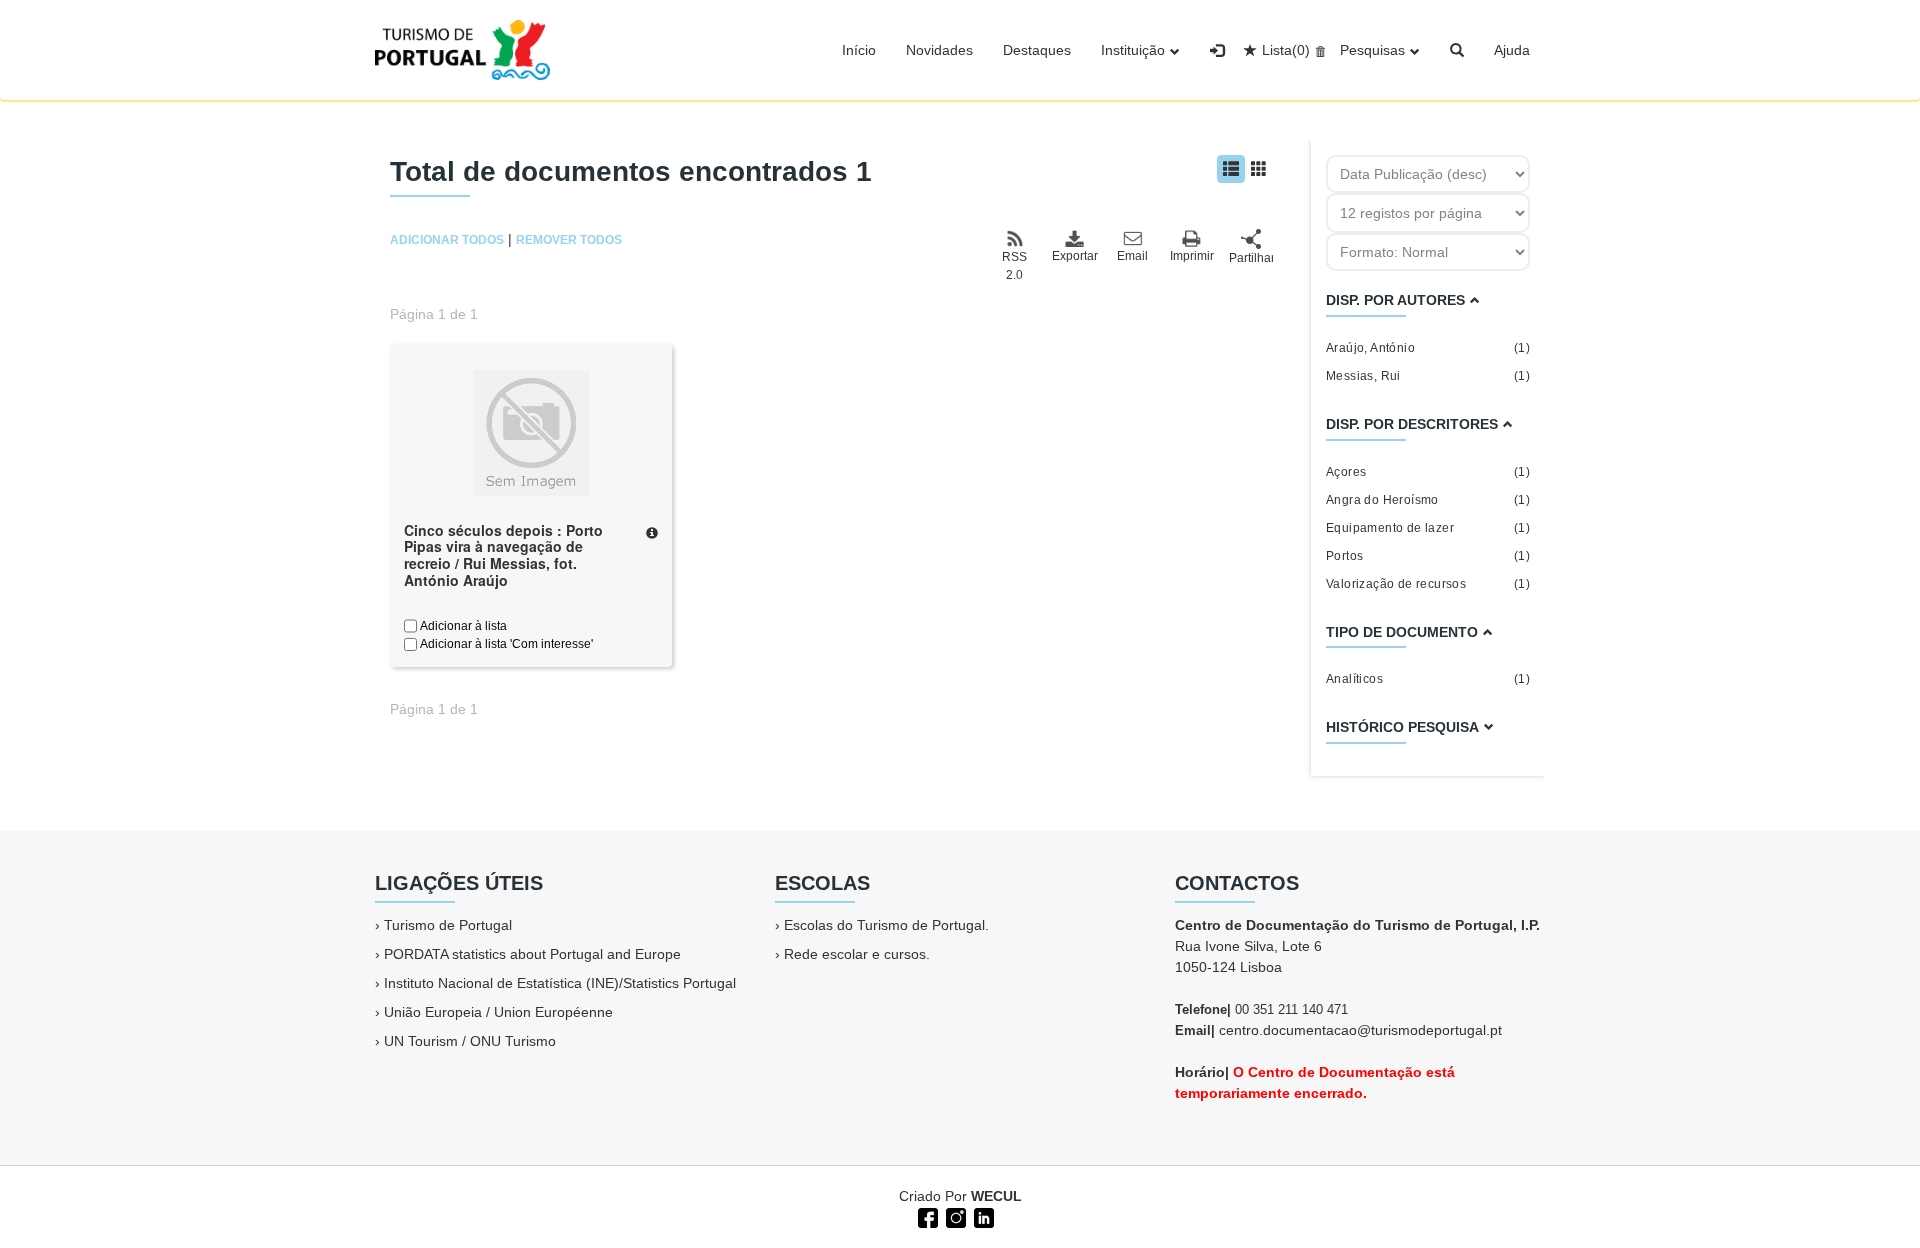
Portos (1428, 556)
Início (859, 50)
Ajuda (1512, 50)
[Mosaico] (1259, 169)
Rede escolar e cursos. (857, 954)
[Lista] (1231, 169)
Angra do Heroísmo (1428, 500)
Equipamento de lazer (1428, 528)
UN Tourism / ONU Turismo (470, 1041)
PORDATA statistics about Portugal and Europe (532, 954)
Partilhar (1251, 258)
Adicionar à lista (462, 626)
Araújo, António (1428, 348)
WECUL (996, 1196)
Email (1132, 256)
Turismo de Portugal (448, 925)
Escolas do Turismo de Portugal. (886, 925)
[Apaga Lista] (1317, 50)
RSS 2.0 (1014, 266)
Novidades (939, 50)
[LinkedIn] (982, 1216)
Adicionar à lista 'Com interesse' (505, 644)
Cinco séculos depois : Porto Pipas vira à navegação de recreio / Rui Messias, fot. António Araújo (503, 555)
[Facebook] (926, 1216)
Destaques (1037, 50)
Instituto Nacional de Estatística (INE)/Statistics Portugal (560, 983)
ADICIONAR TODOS (447, 240)
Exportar (1074, 256)
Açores (1428, 472)
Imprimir (1192, 256)
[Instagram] (954, 1216)
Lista (1286, 50)
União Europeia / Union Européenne (498, 1012)
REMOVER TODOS (569, 240)
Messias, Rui (1428, 376)
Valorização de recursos (1428, 584)
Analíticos (1428, 679)
